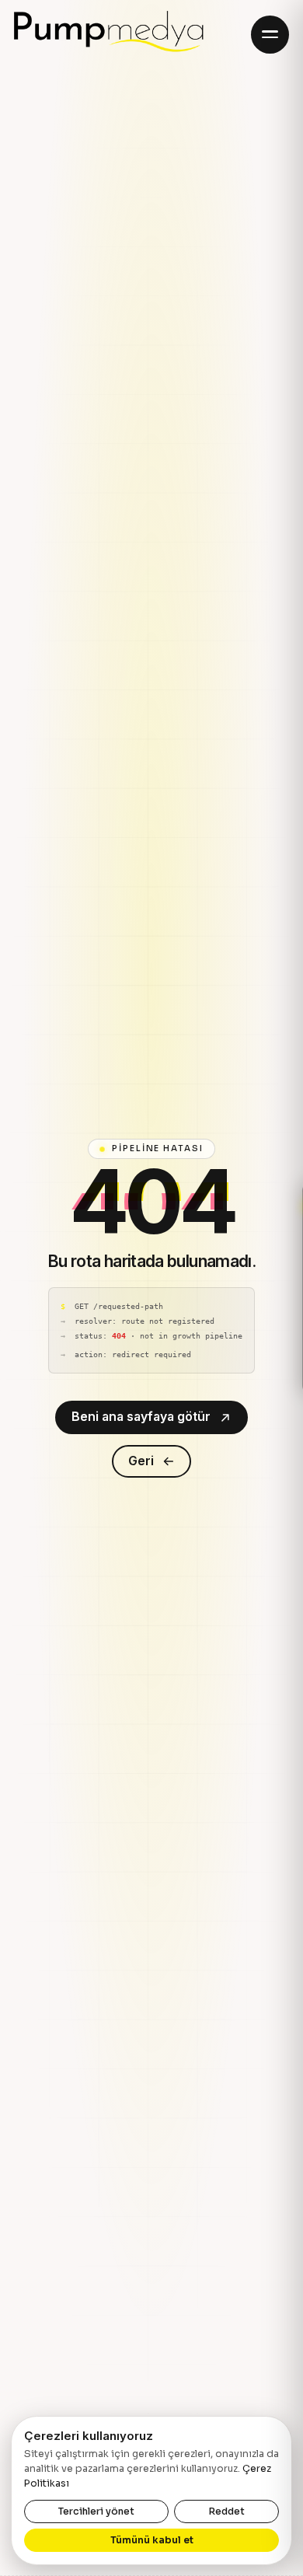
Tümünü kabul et (152, 2540)
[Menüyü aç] (270, 35)
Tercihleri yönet (96, 2511)
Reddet (226, 2511)
